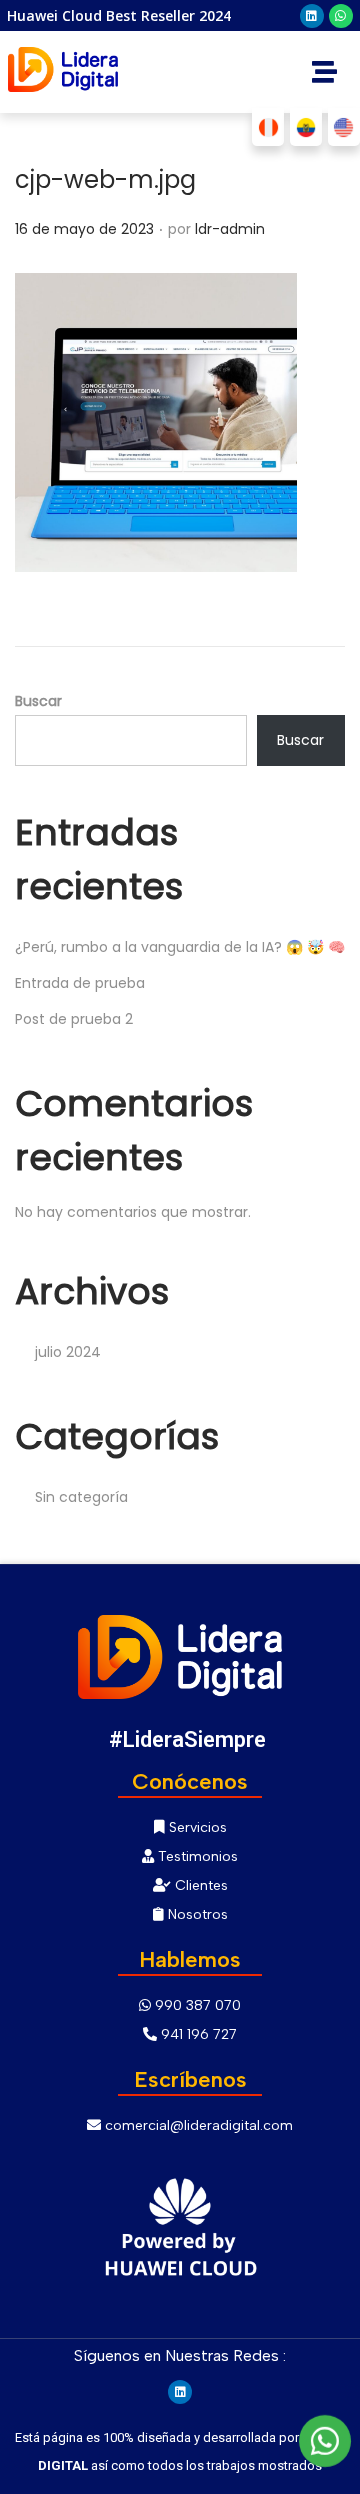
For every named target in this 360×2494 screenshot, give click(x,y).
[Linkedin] (312, 16)
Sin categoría (81, 1497)
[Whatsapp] (341, 16)
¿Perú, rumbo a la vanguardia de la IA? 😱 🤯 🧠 (180, 947)
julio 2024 (68, 1352)
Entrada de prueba (80, 983)
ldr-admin (230, 229)
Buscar (38, 701)
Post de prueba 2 (74, 1019)
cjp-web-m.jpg (105, 179)
